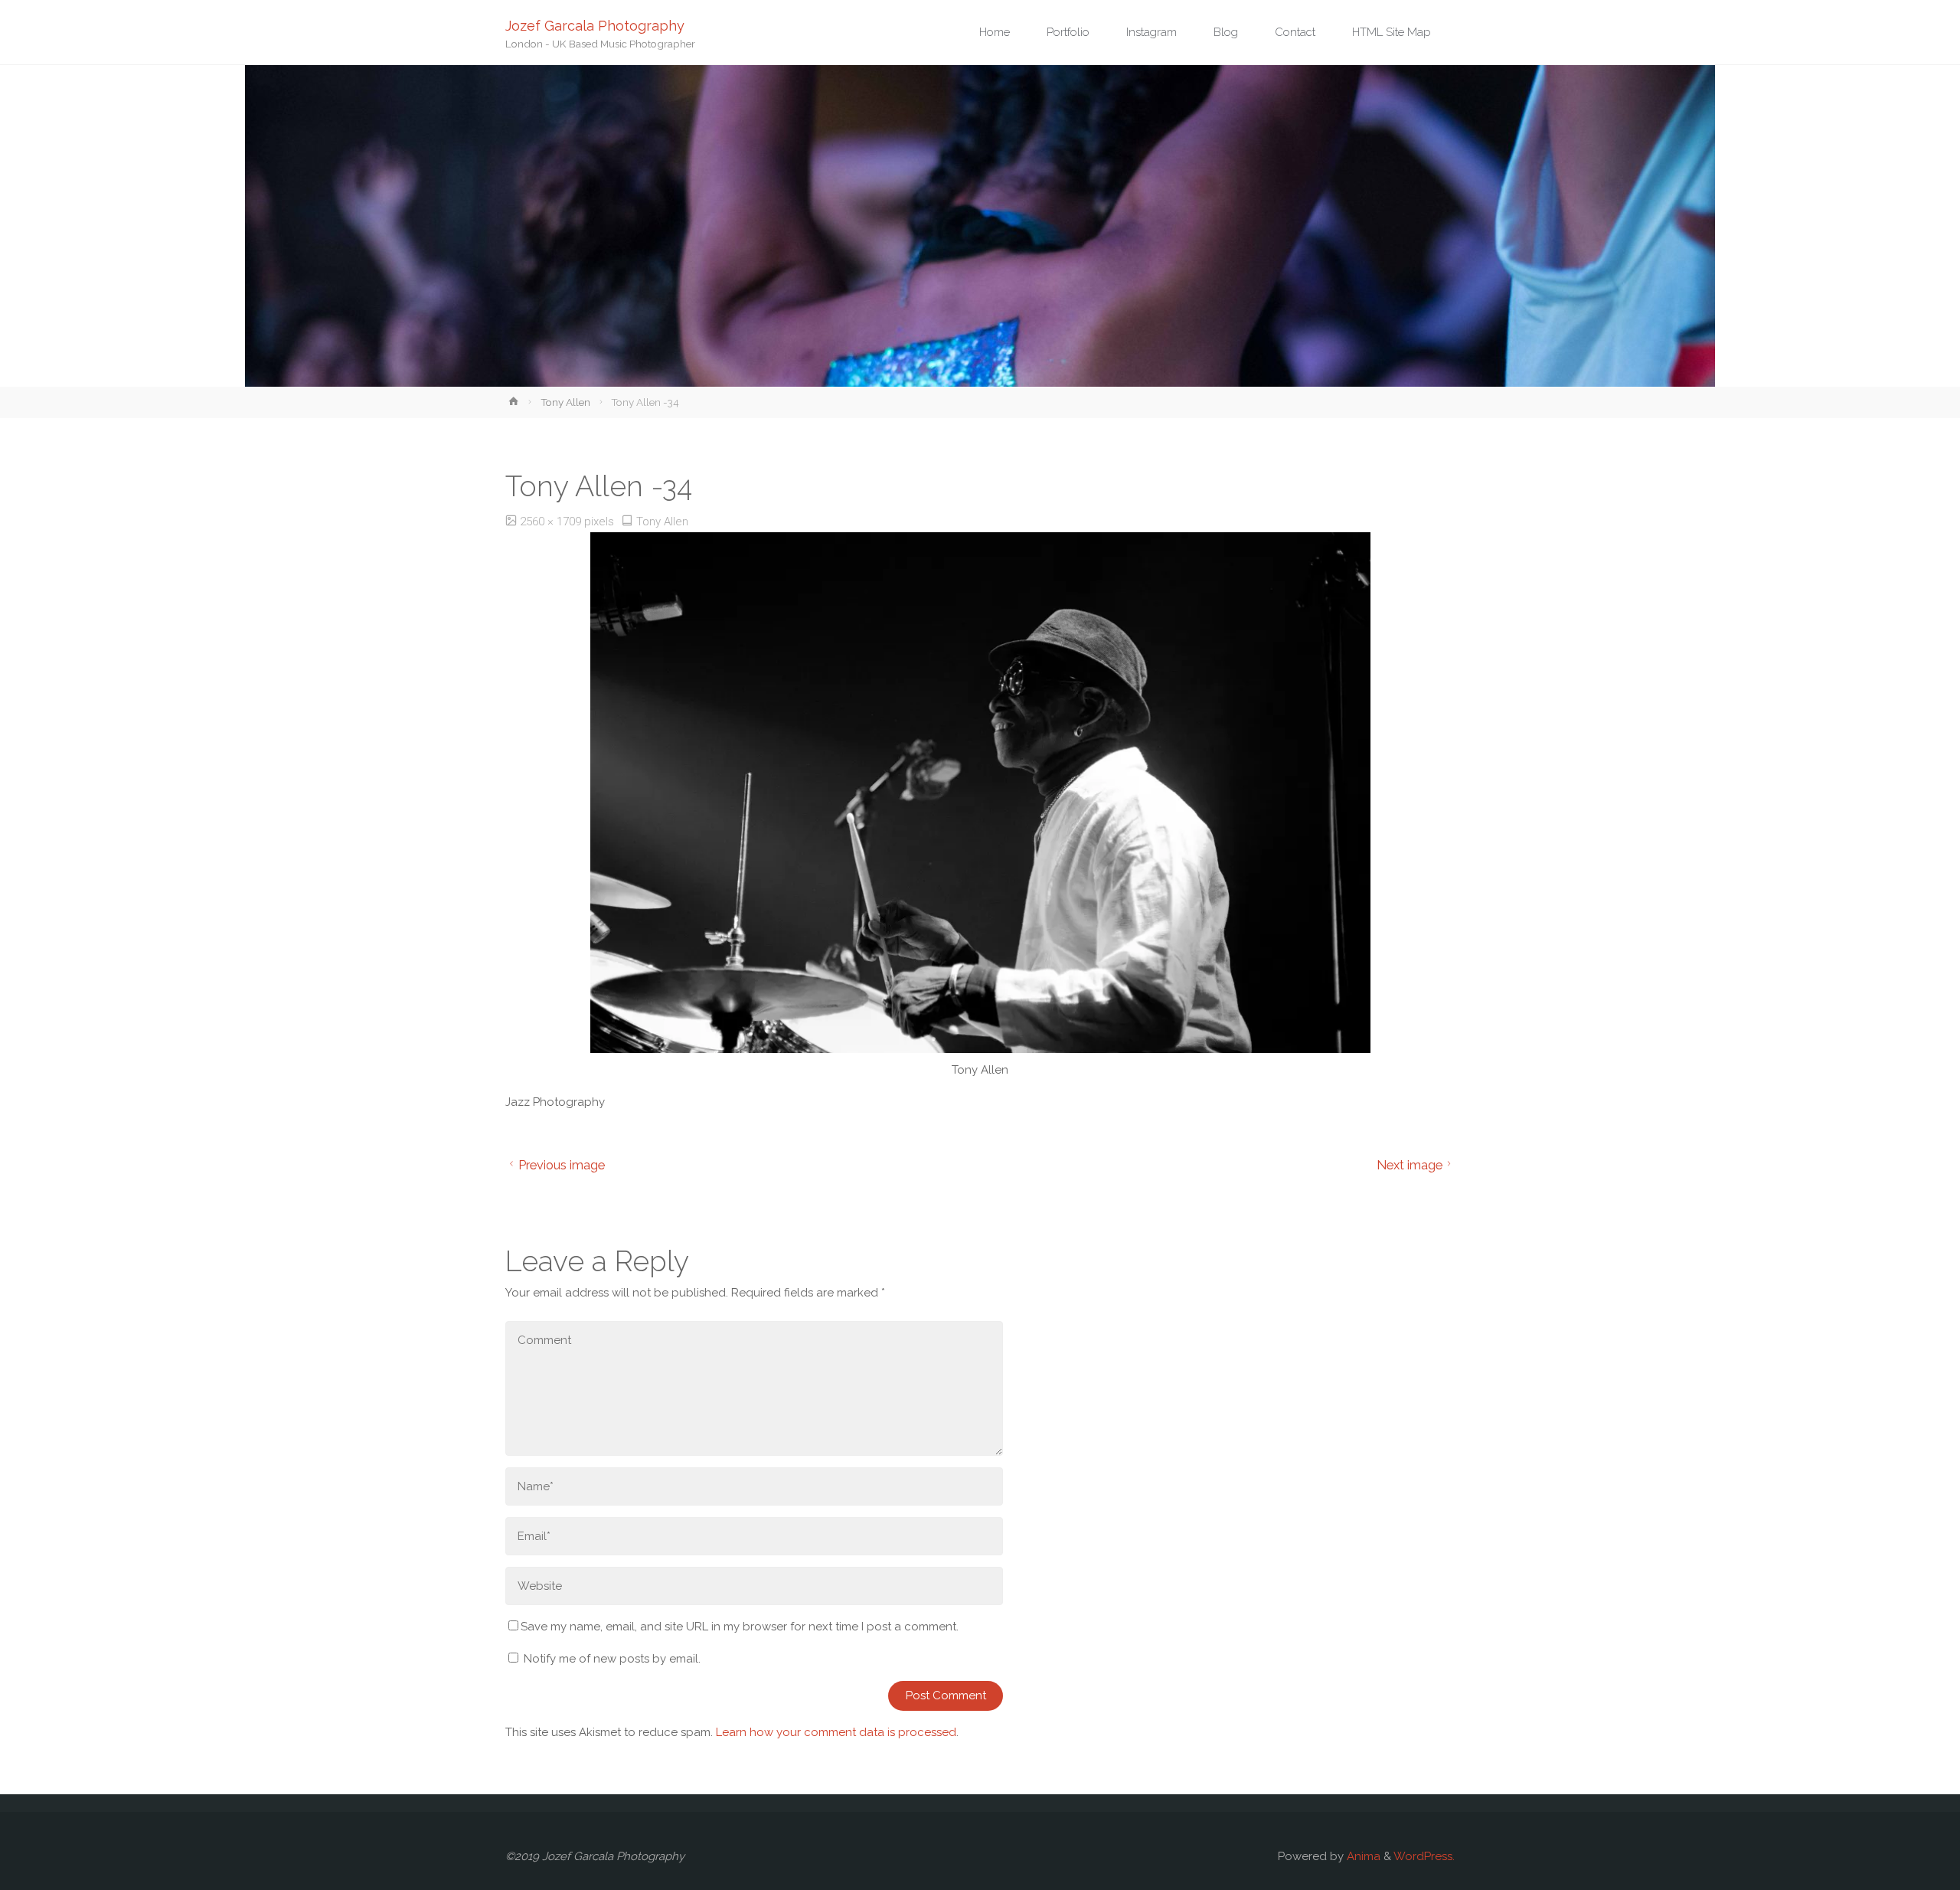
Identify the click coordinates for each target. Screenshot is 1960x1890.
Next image (1410, 1165)
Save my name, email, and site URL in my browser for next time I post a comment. (740, 1627)
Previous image (562, 1165)
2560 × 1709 (552, 522)
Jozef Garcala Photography (595, 25)
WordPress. (1424, 1856)
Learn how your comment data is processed (836, 1732)
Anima (1362, 1856)
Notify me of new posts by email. (612, 1659)
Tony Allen (565, 402)
